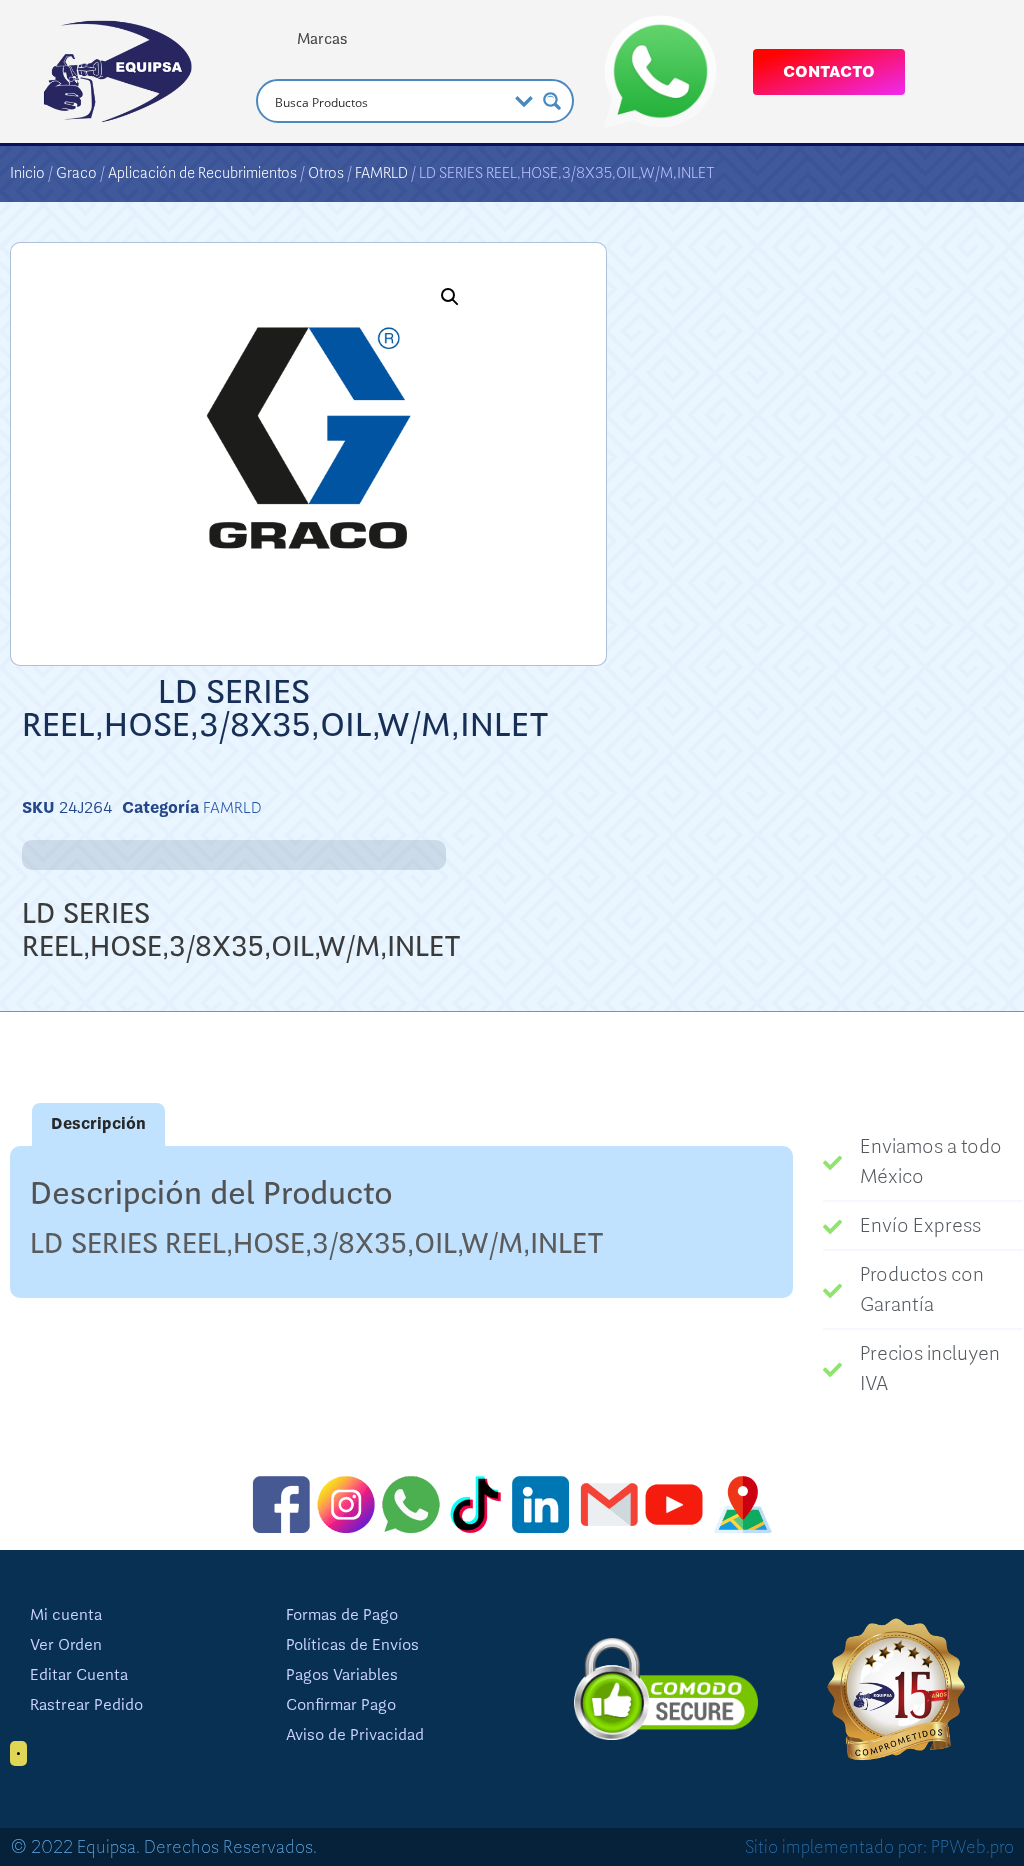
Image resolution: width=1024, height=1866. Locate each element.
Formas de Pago (342, 1615)
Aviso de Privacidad (355, 1735)
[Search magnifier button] (552, 101)
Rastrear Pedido (86, 1705)
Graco (76, 173)
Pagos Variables (342, 1675)
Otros (326, 173)
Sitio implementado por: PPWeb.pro (879, 1847)
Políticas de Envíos (352, 1645)
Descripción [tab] (98, 1124)
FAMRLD (381, 173)
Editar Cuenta (79, 1675)
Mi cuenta (66, 1615)
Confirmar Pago (341, 1705)
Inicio (27, 173)
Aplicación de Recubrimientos (202, 173)
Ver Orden (66, 1645)
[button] (450, 297)
